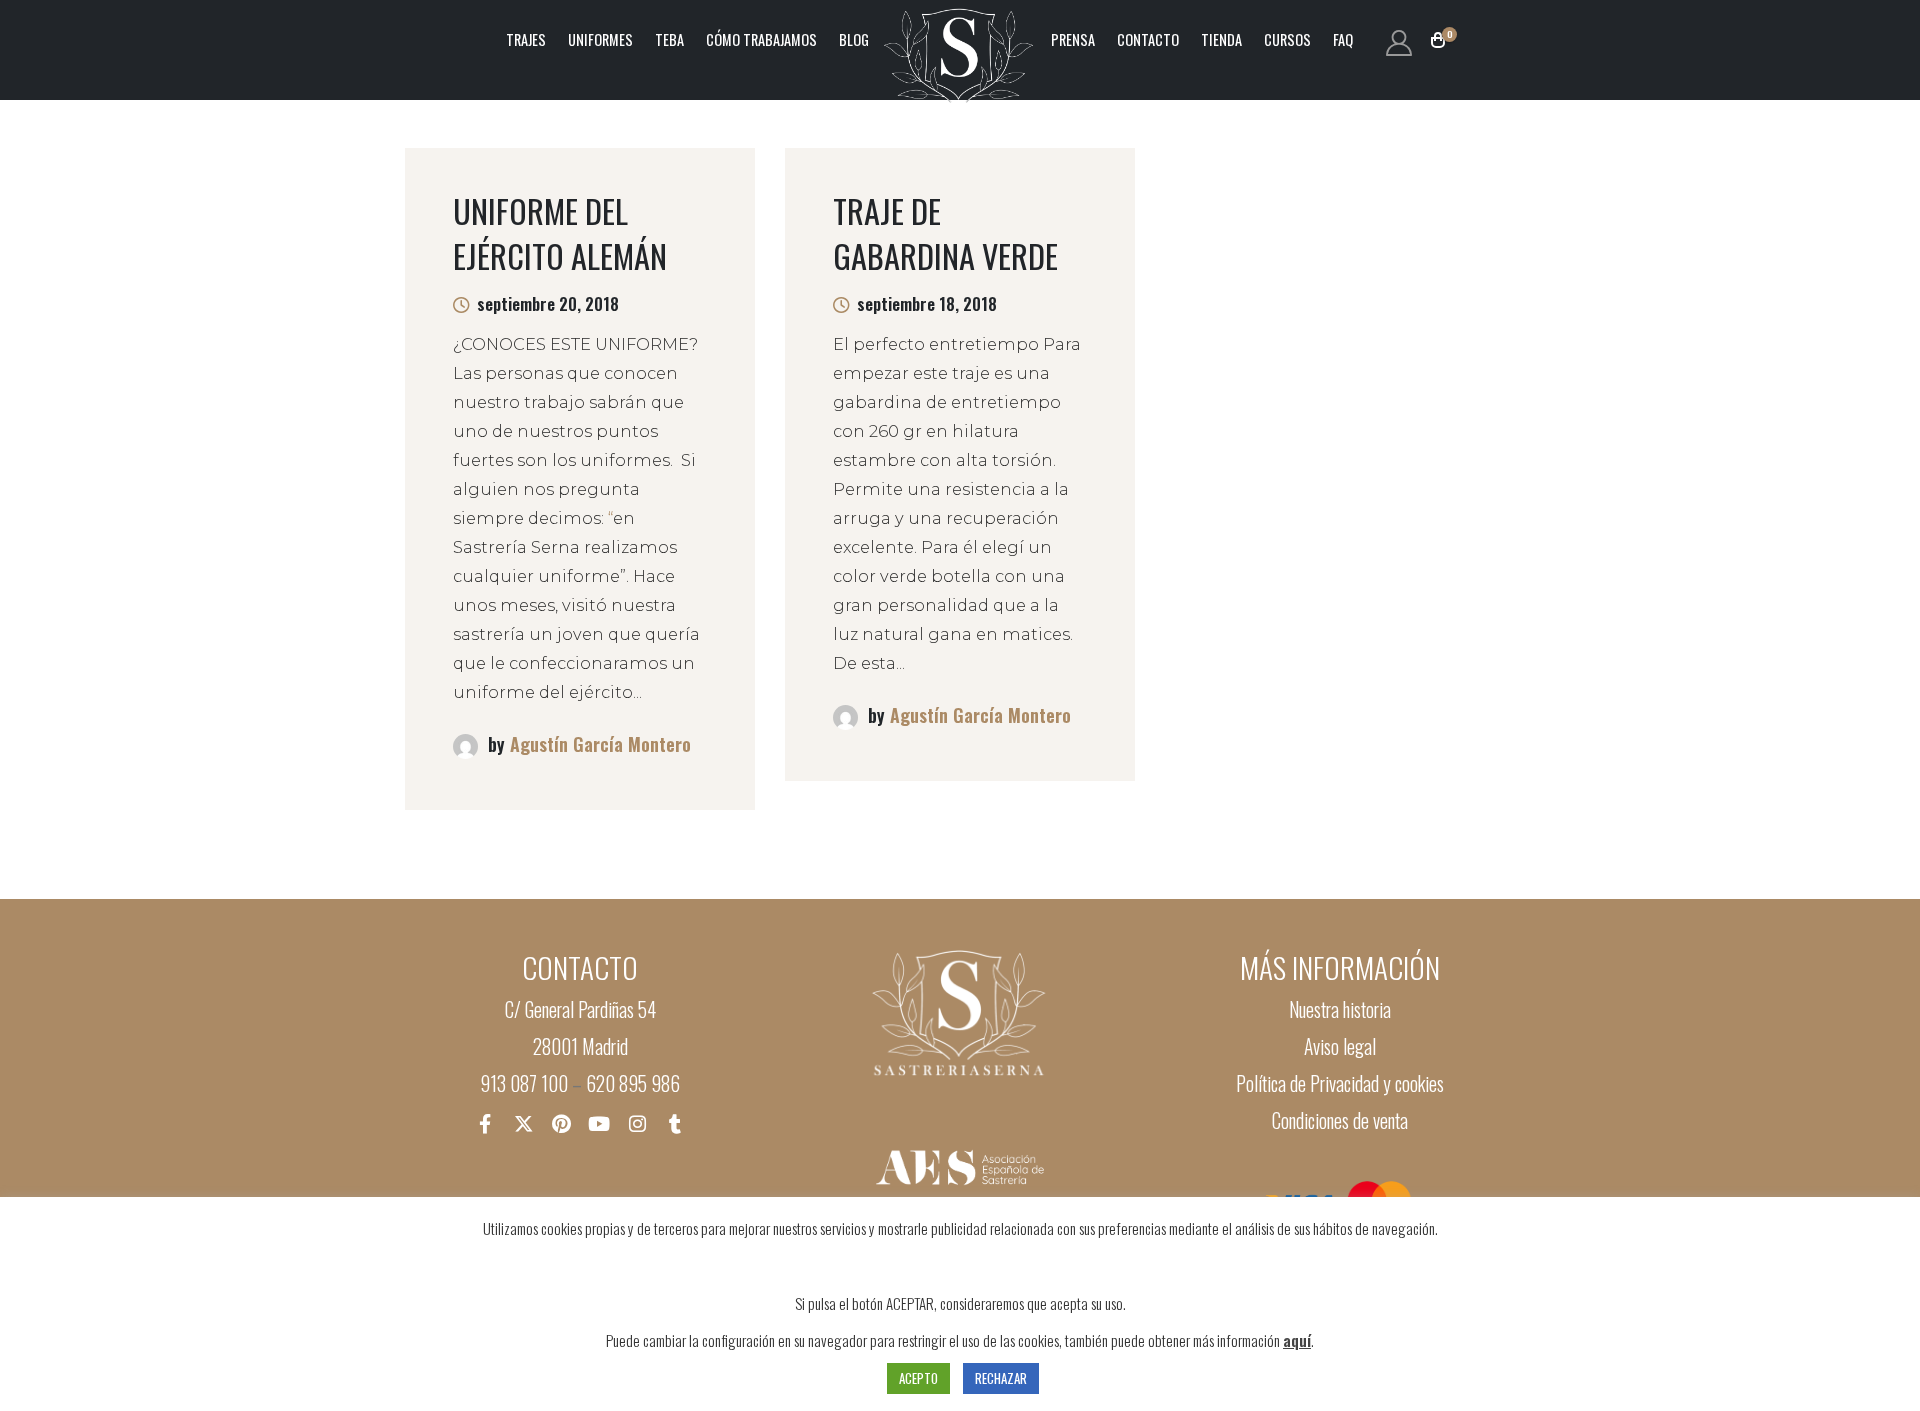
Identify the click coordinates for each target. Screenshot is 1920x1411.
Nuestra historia (1340, 1009)
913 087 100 (524, 1083)
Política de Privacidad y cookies (1340, 1083)
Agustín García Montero (600, 744)
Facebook (485, 1123)
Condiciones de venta (1340, 1120)
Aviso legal (1340, 1046)
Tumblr (675, 1123)
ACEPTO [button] (918, 1378)
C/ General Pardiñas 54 (580, 1009)
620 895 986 (633, 1083)
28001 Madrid (580, 1046)
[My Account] (1398, 40)
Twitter (523, 1123)
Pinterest (561, 1123)
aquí (1297, 1340)
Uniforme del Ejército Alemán (560, 232)
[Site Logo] (960, 39)
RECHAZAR (1001, 1378)
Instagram (637, 1123)
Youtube (599, 1123)
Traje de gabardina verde (945, 232)
